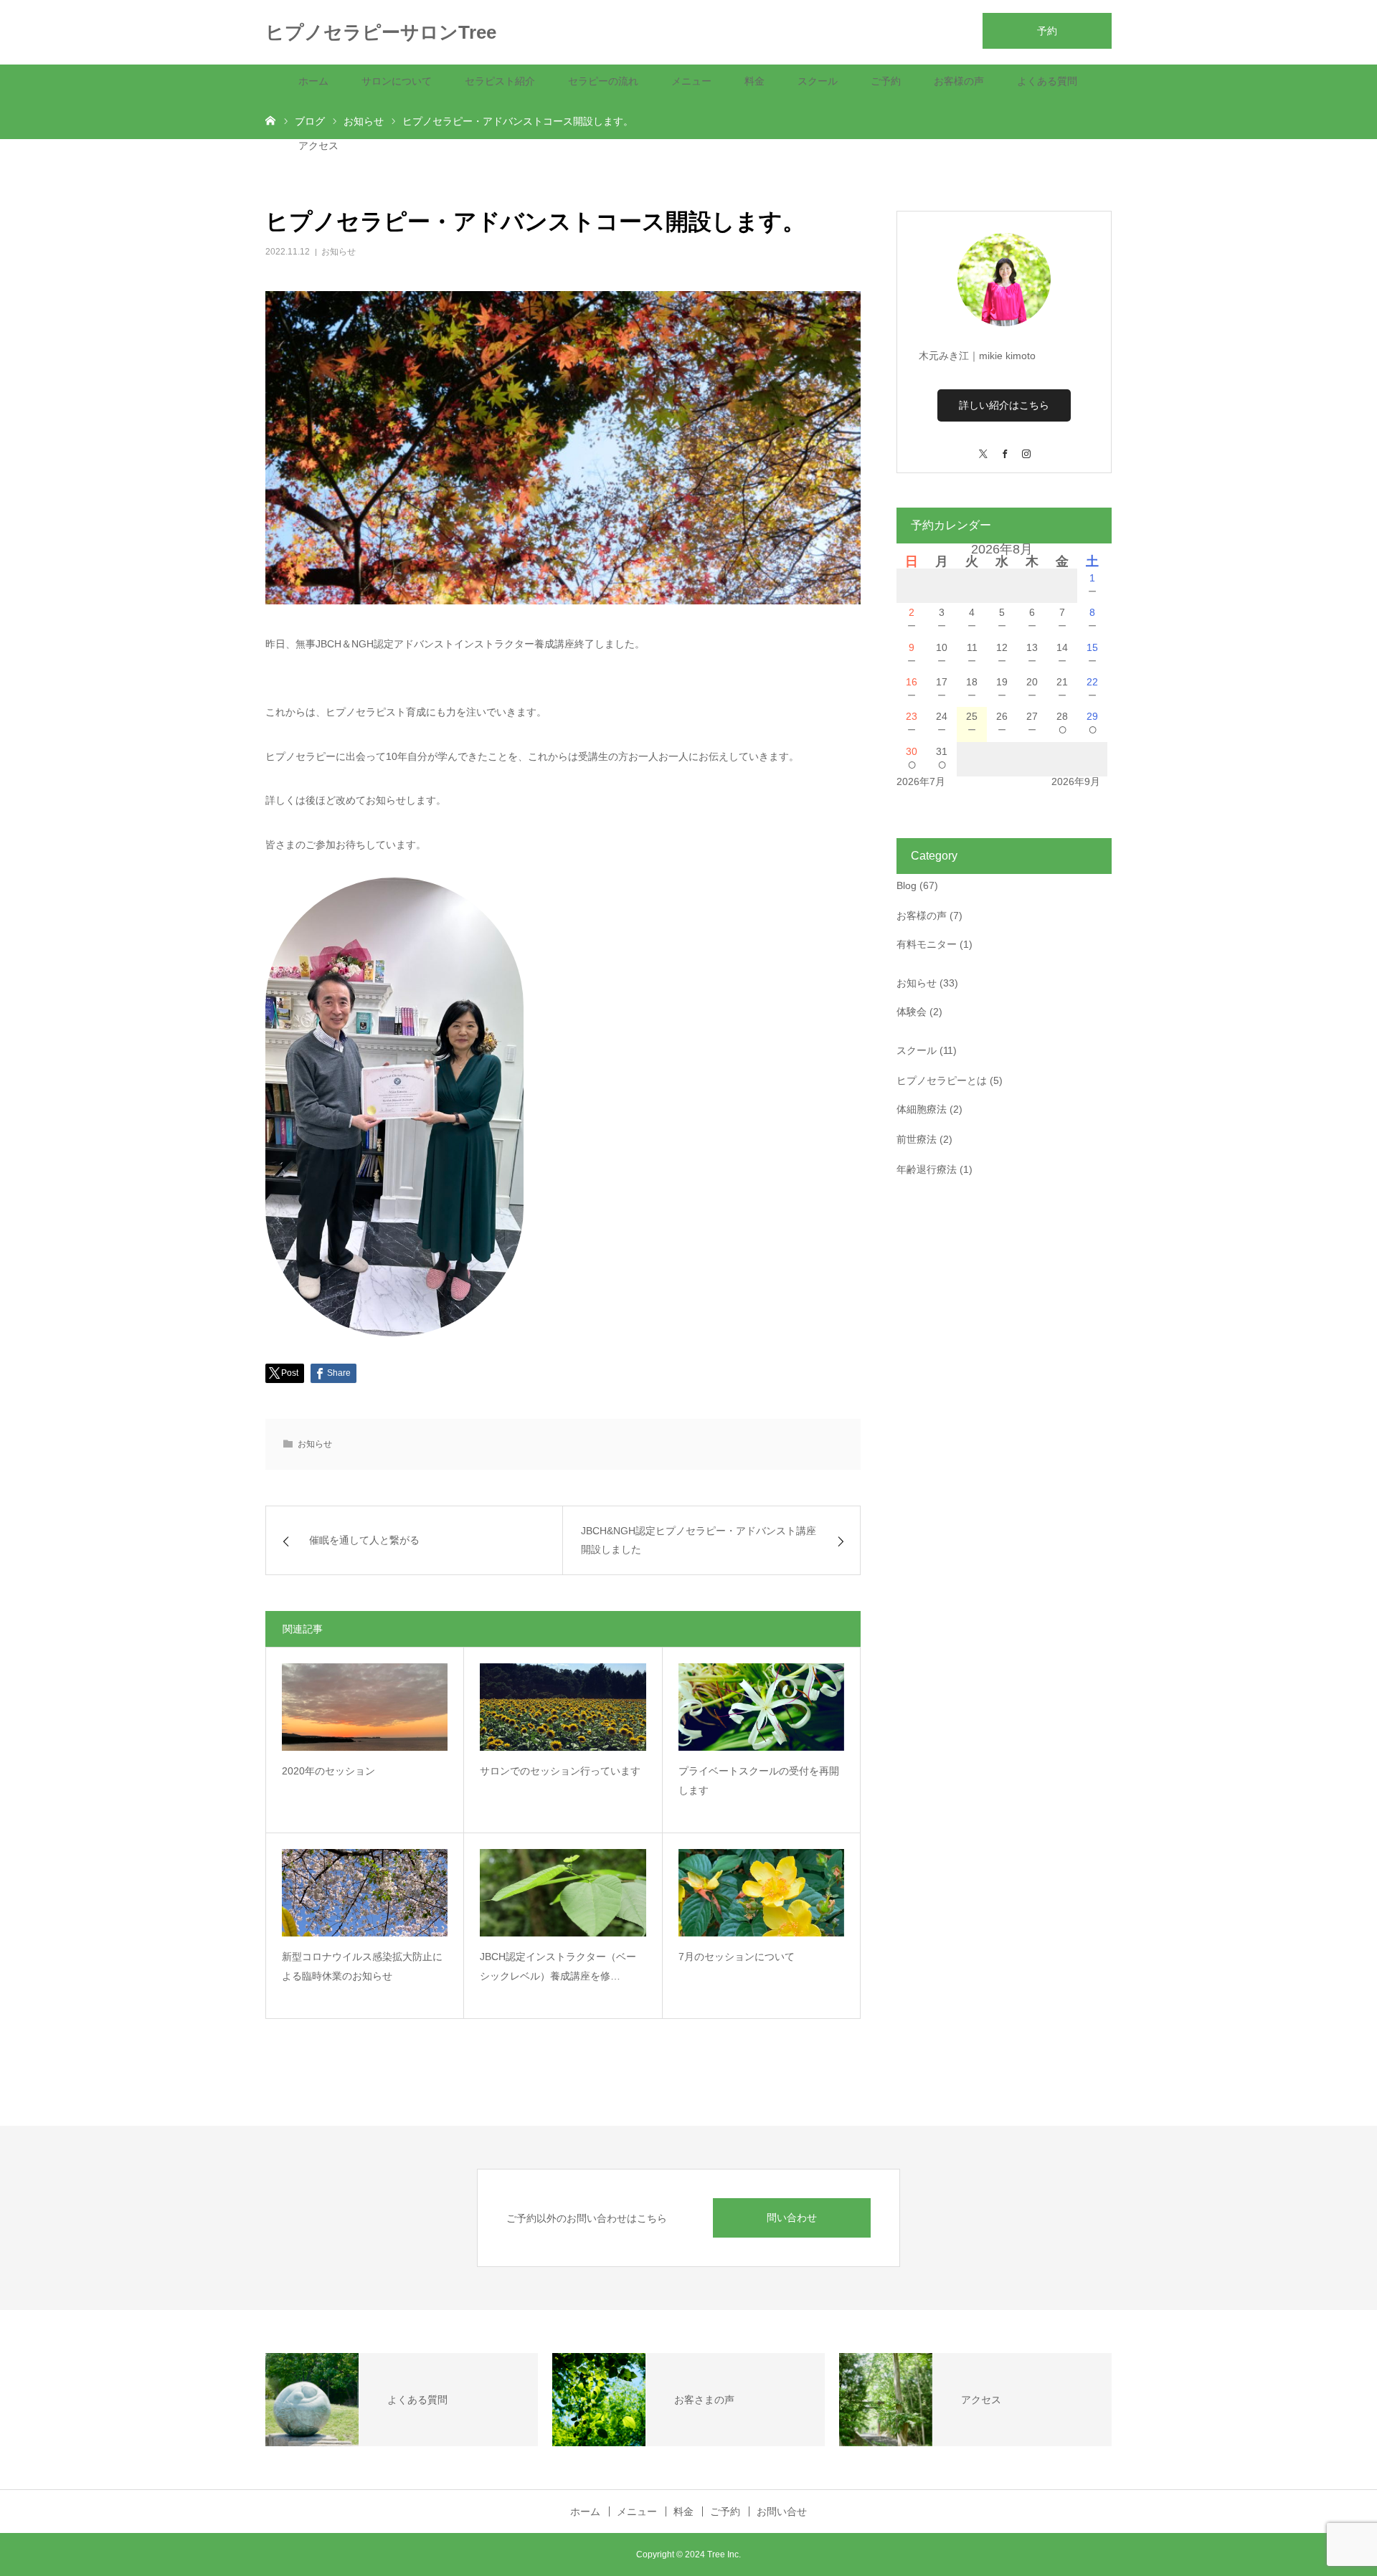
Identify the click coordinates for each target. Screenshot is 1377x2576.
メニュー (691, 81)
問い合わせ (792, 2218)
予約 (1047, 31)
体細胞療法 (922, 1109)
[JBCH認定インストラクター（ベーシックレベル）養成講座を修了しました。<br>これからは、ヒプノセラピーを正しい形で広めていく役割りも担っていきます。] (563, 1893)
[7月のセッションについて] (761, 1893)
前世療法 (917, 1139)
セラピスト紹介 (500, 81)
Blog (907, 885)
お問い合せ (782, 2511)
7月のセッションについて (737, 1957)
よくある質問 (1047, 81)
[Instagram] (1026, 447)
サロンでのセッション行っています (560, 1771)
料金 (754, 81)
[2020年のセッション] (365, 1707)
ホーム (313, 81)
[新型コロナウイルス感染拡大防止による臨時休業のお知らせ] (365, 1893)
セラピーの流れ (603, 81)
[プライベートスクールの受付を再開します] (761, 1707)
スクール (818, 81)
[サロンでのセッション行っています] (563, 1707)
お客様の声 (959, 81)
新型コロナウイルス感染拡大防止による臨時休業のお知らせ (362, 1966)
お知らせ (339, 252)
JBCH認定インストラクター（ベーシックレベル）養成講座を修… (558, 1966)
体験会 (912, 1012)
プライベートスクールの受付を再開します (759, 1781)
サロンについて (397, 81)
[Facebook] (1004, 447)
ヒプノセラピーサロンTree (381, 32)
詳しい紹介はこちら (1004, 405)
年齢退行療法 (927, 1169)
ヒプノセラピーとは (942, 1080)
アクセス (318, 146)
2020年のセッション (328, 1771)
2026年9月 (1076, 781)
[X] (983, 447)
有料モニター (927, 944)
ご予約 (886, 81)
